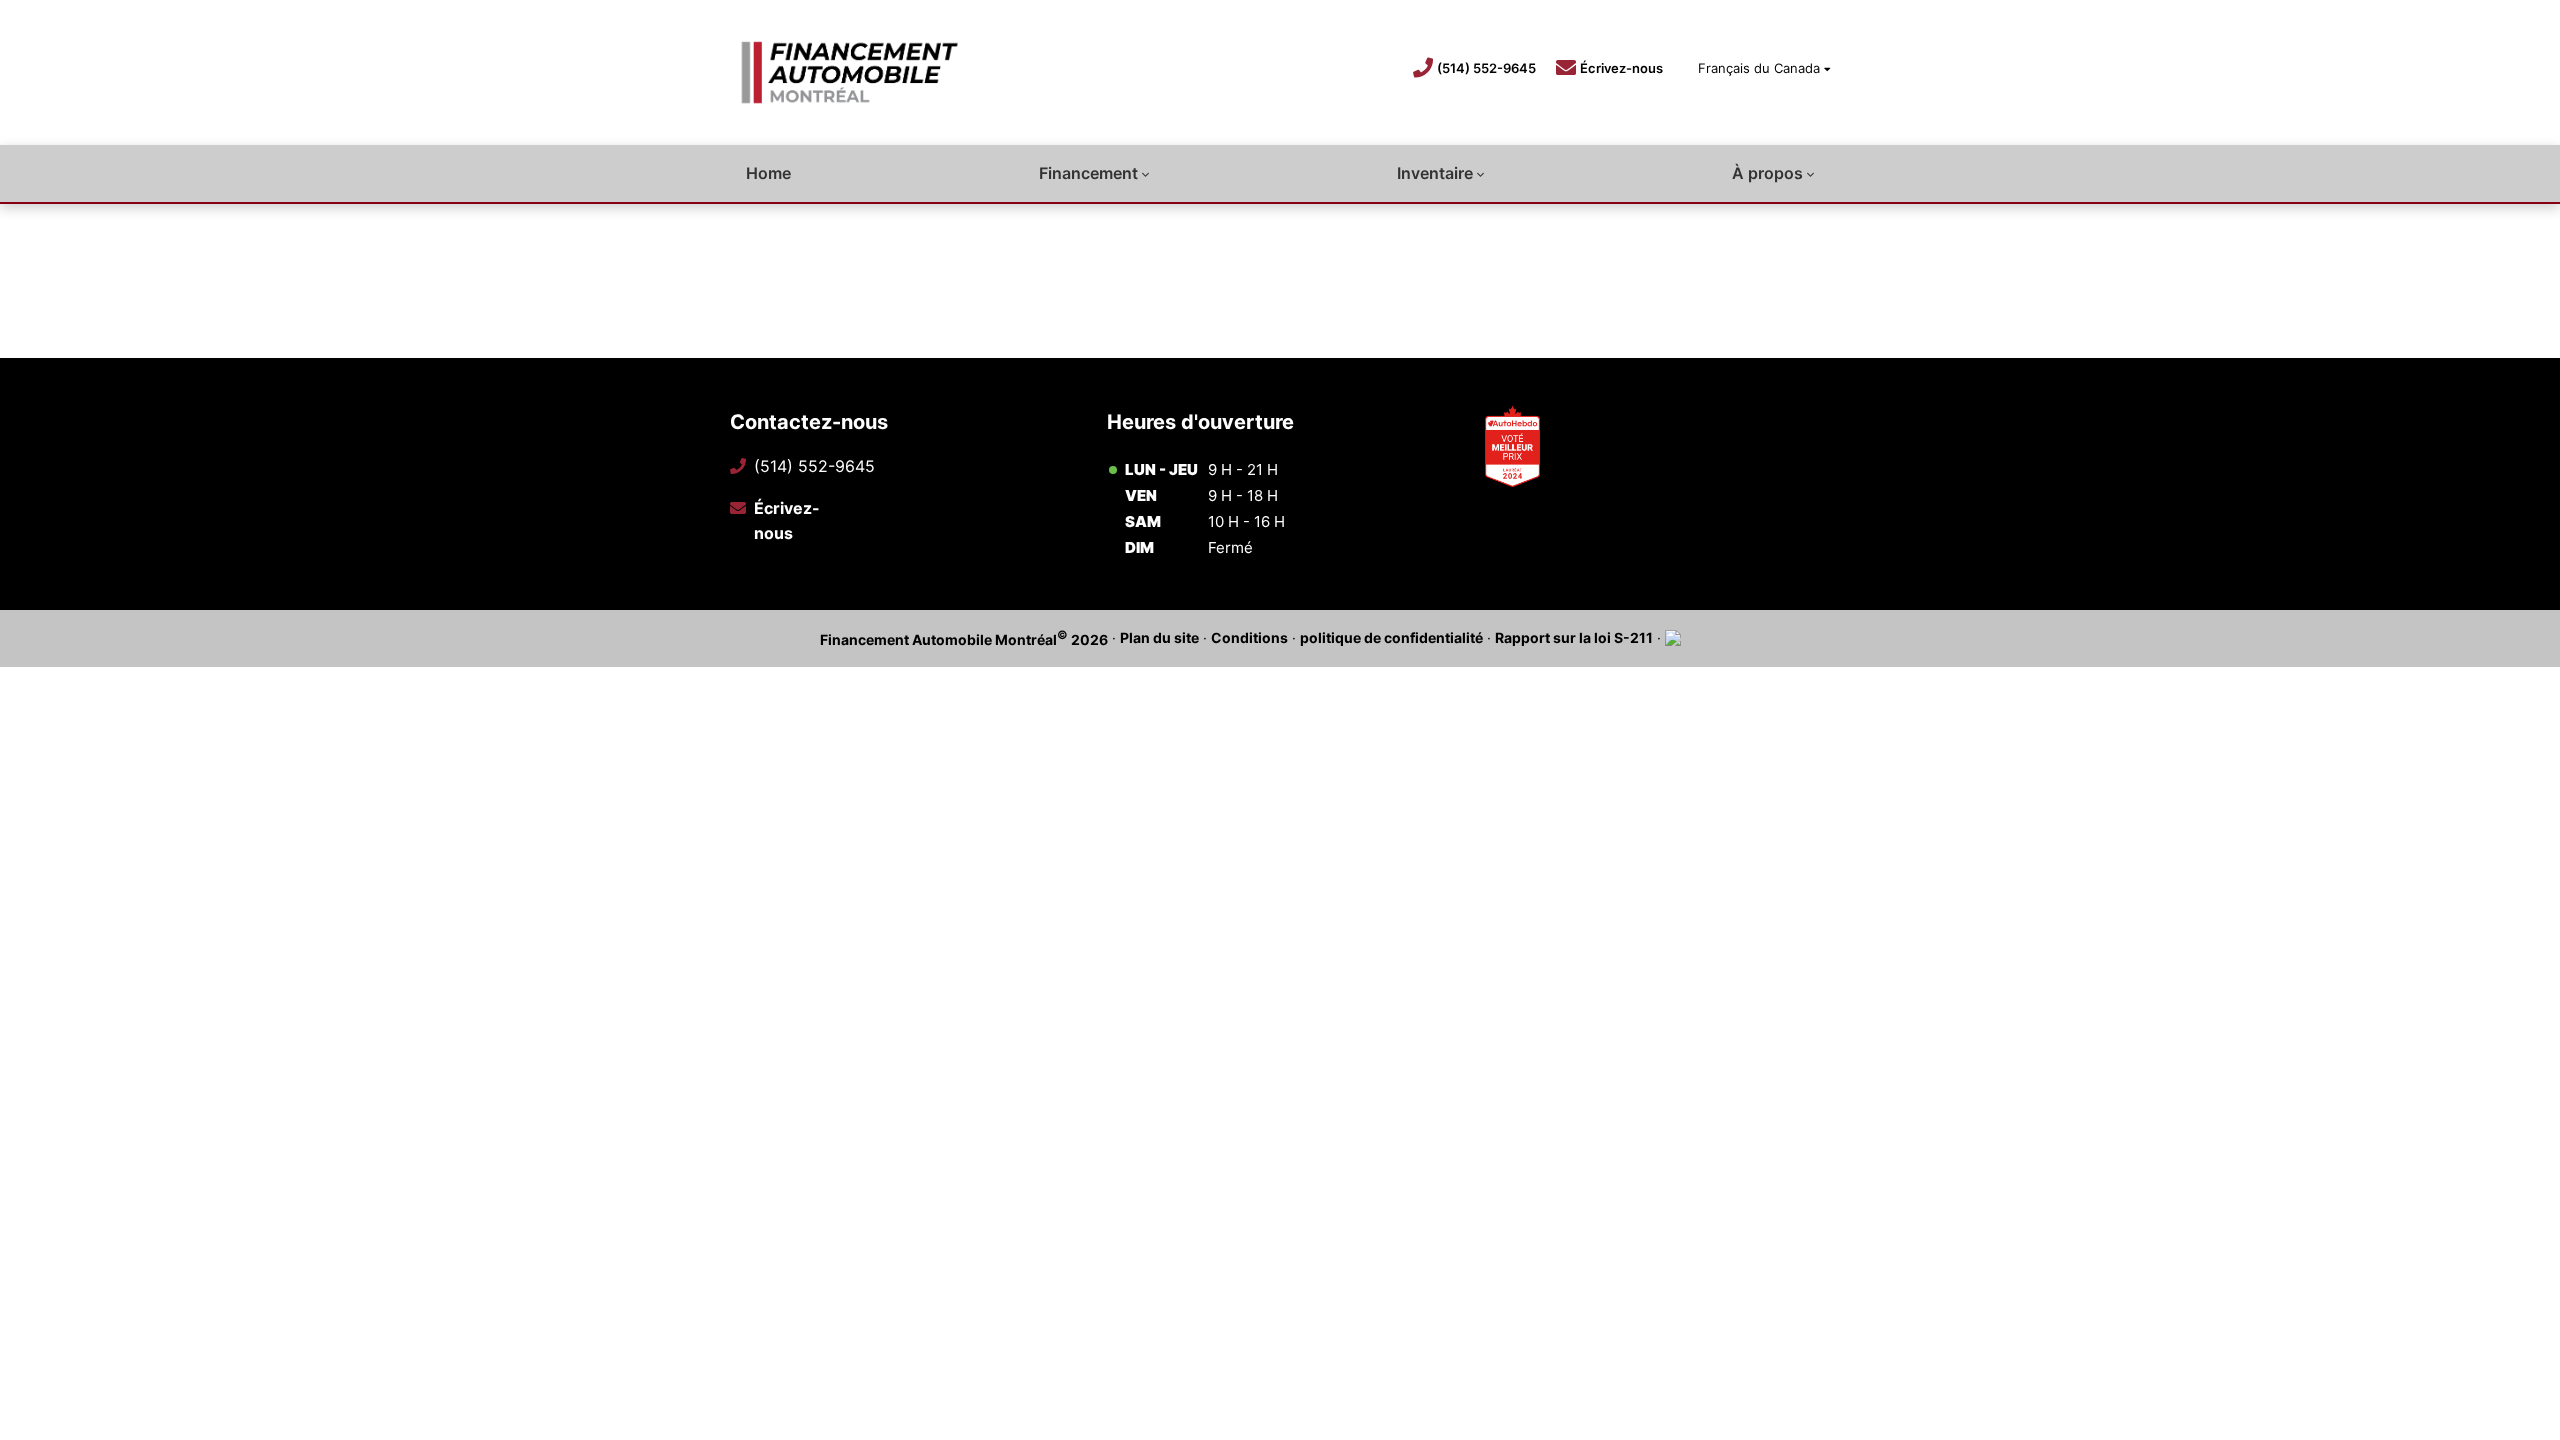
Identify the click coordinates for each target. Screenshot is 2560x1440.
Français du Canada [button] (1759, 68)
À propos (1767, 173)
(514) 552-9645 (1486, 68)
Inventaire (1435, 173)
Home (768, 173)
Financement (1088, 173)
